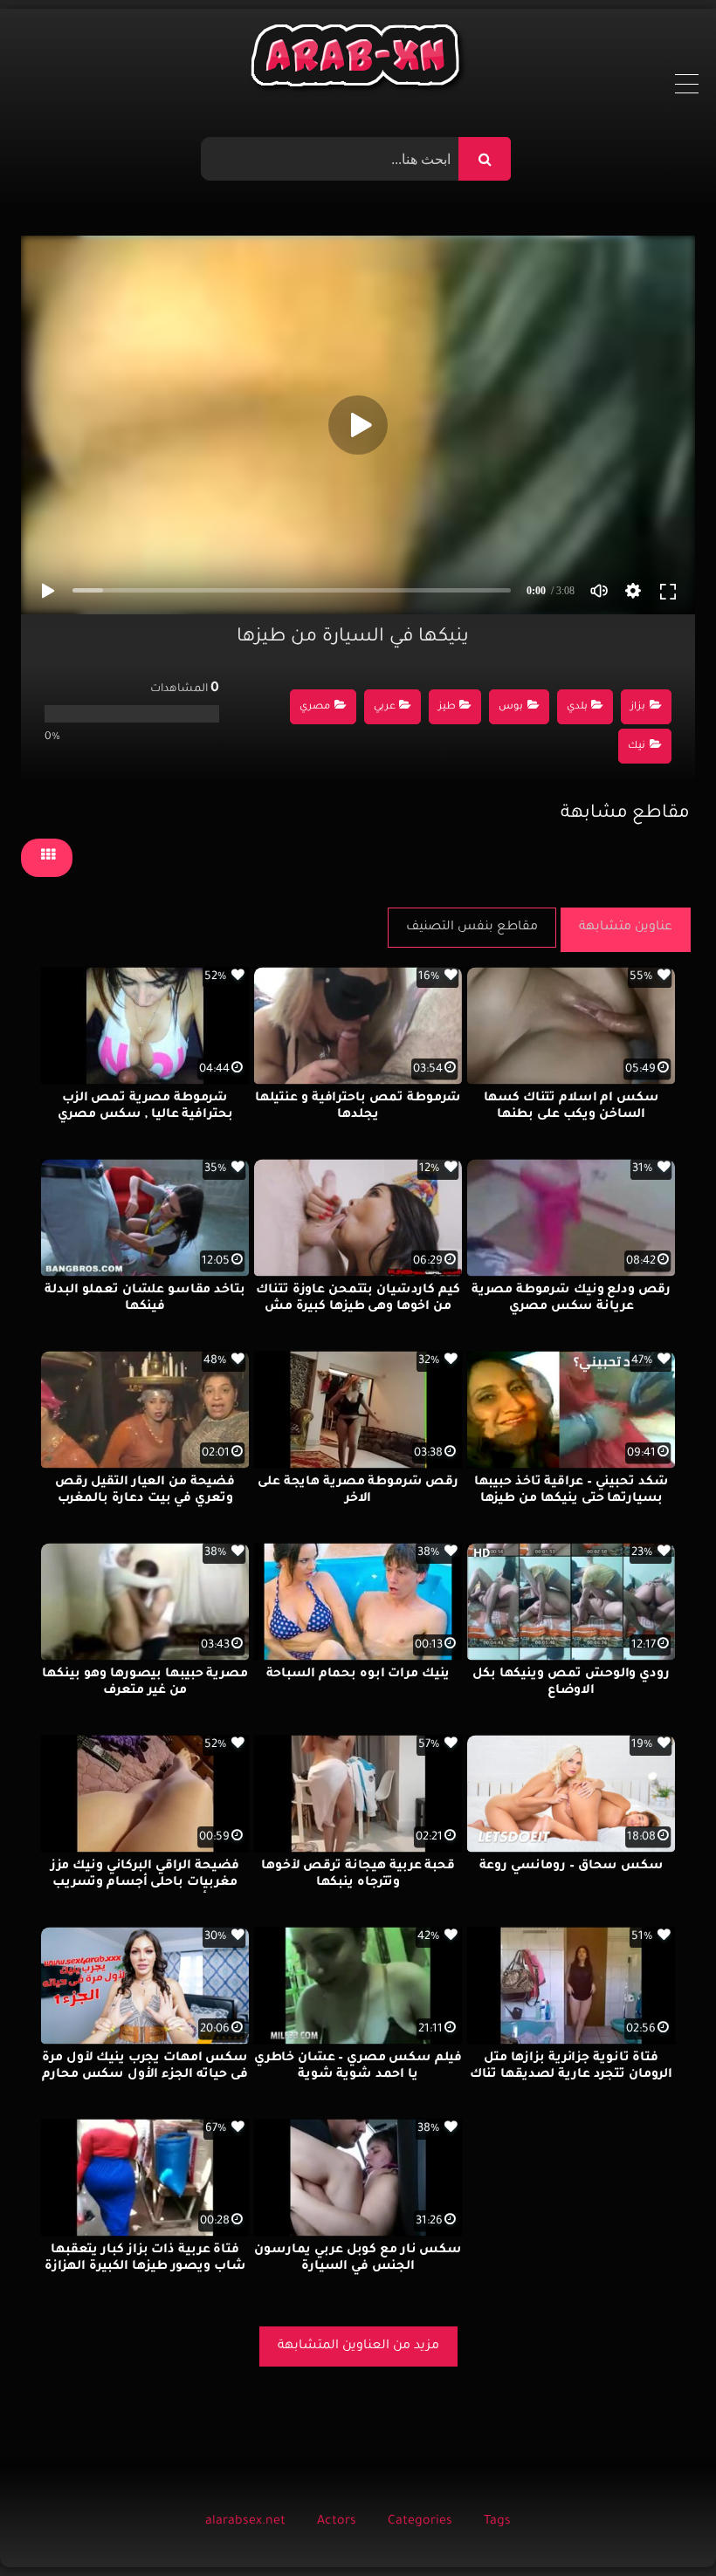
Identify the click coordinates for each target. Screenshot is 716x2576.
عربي (385, 707)
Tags (497, 2522)
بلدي (577, 707)
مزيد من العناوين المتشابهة (358, 2346)
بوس (511, 707)
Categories (420, 2522)
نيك (637, 747)
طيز (447, 707)
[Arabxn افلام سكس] (358, 60)
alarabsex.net (245, 2522)
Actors (337, 2522)
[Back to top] (661, 2524)
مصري (315, 707)
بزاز (638, 707)
